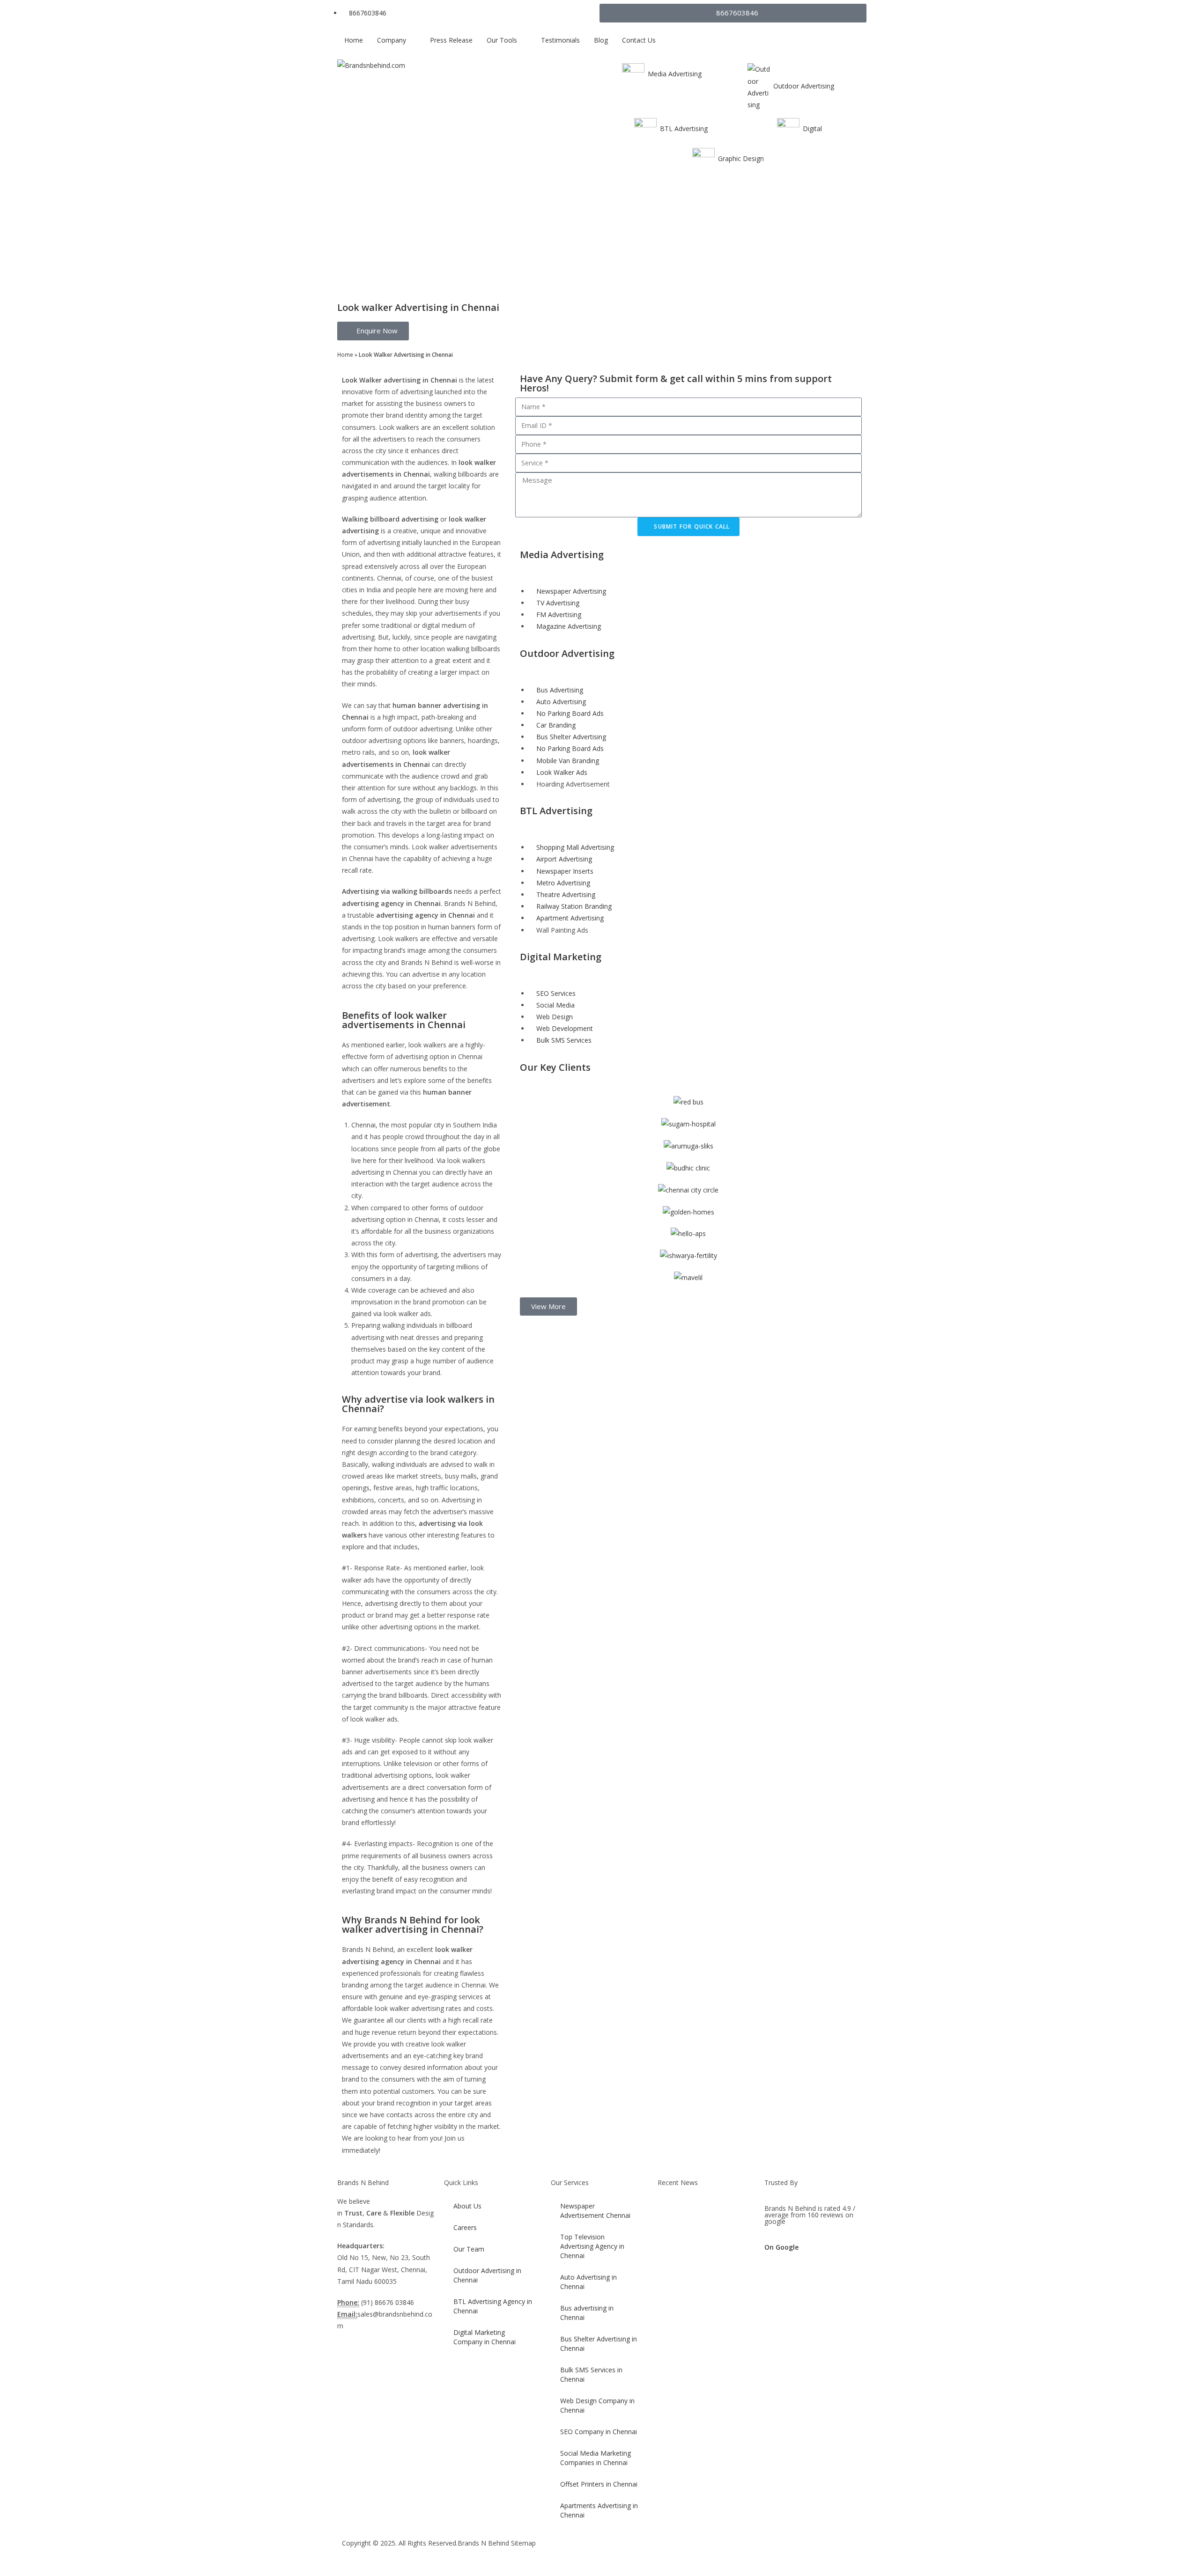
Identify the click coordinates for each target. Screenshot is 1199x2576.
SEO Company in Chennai (599, 2432)
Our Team (469, 2249)
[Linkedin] (717, 2552)
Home (345, 354)
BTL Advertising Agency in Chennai (493, 2306)
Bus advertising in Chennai (587, 2313)
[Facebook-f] (616, 2552)
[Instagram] (666, 2552)
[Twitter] (641, 2552)
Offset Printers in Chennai (599, 2484)
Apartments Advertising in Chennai (599, 2510)
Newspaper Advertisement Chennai (595, 2211)
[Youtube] (692, 2552)
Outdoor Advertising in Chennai (487, 2275)
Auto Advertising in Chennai (588, 2282)
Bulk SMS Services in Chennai (591, 2374)
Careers (465, 2227)
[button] (548, 1306)
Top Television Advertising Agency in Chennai (592, 2246)
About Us (467, 2206)
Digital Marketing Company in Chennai (485, 2337)
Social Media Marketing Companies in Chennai (596, 2458)
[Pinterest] (742, 2552)
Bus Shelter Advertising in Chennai (599, 2344)
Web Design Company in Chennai (597, 2405)
